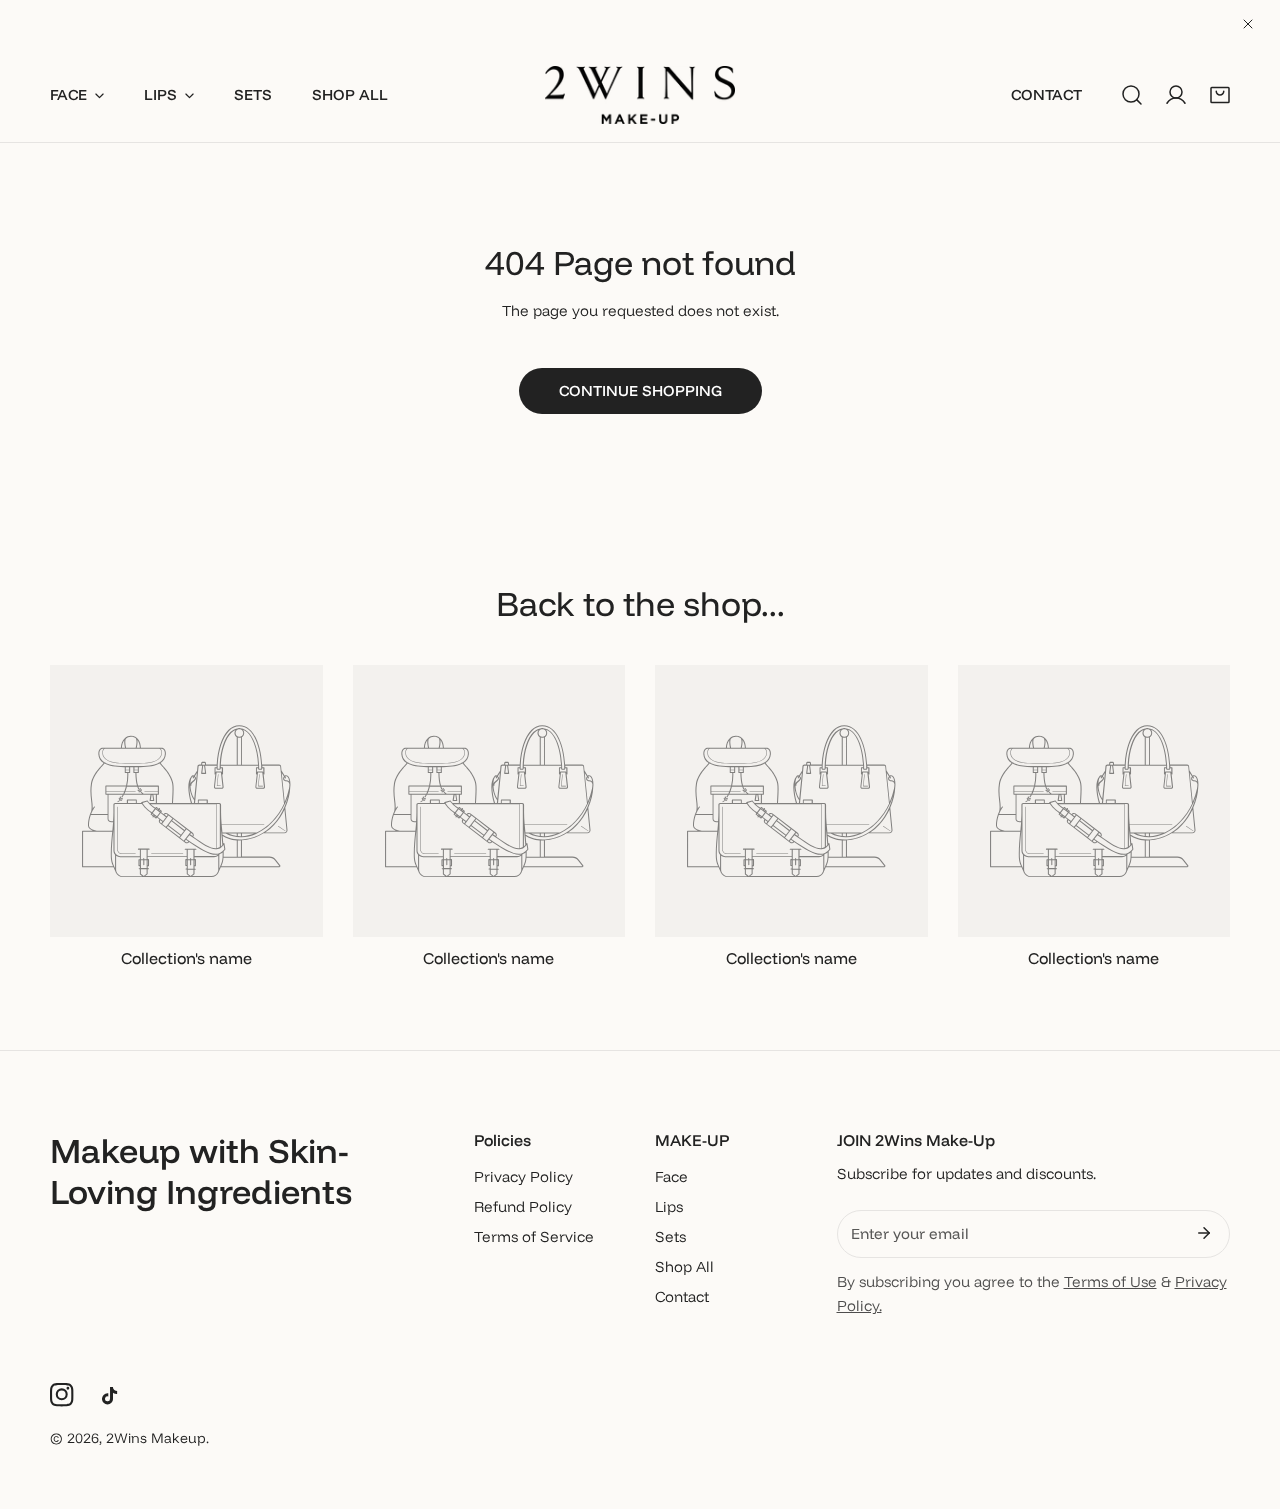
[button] (1220, 95)
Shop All (684, 1266)
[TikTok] (114, 1396)
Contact (682, 1296)
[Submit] (1204, 1233)
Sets (670, 1236)
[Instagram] (62, 1395)
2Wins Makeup (156, 1438)
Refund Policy (523, 1206)
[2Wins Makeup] (640, 95)
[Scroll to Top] (1244, 1403)
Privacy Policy (523, 1176)
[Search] (1132, 95)
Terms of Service (534, 1236)
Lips (669, 1206)
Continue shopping (640, 390)
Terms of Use (1110, 1281)
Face (671, 1176)
